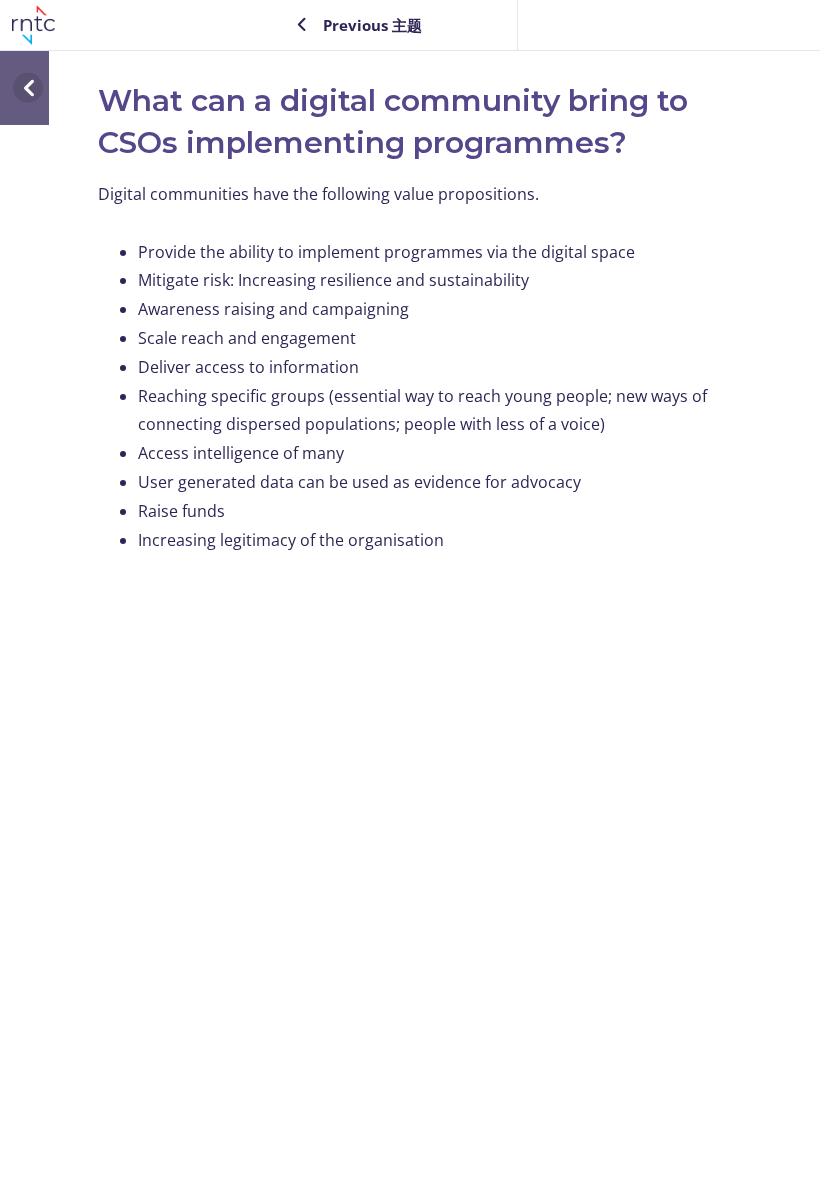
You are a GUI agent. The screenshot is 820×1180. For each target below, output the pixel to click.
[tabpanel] (419, 367)
